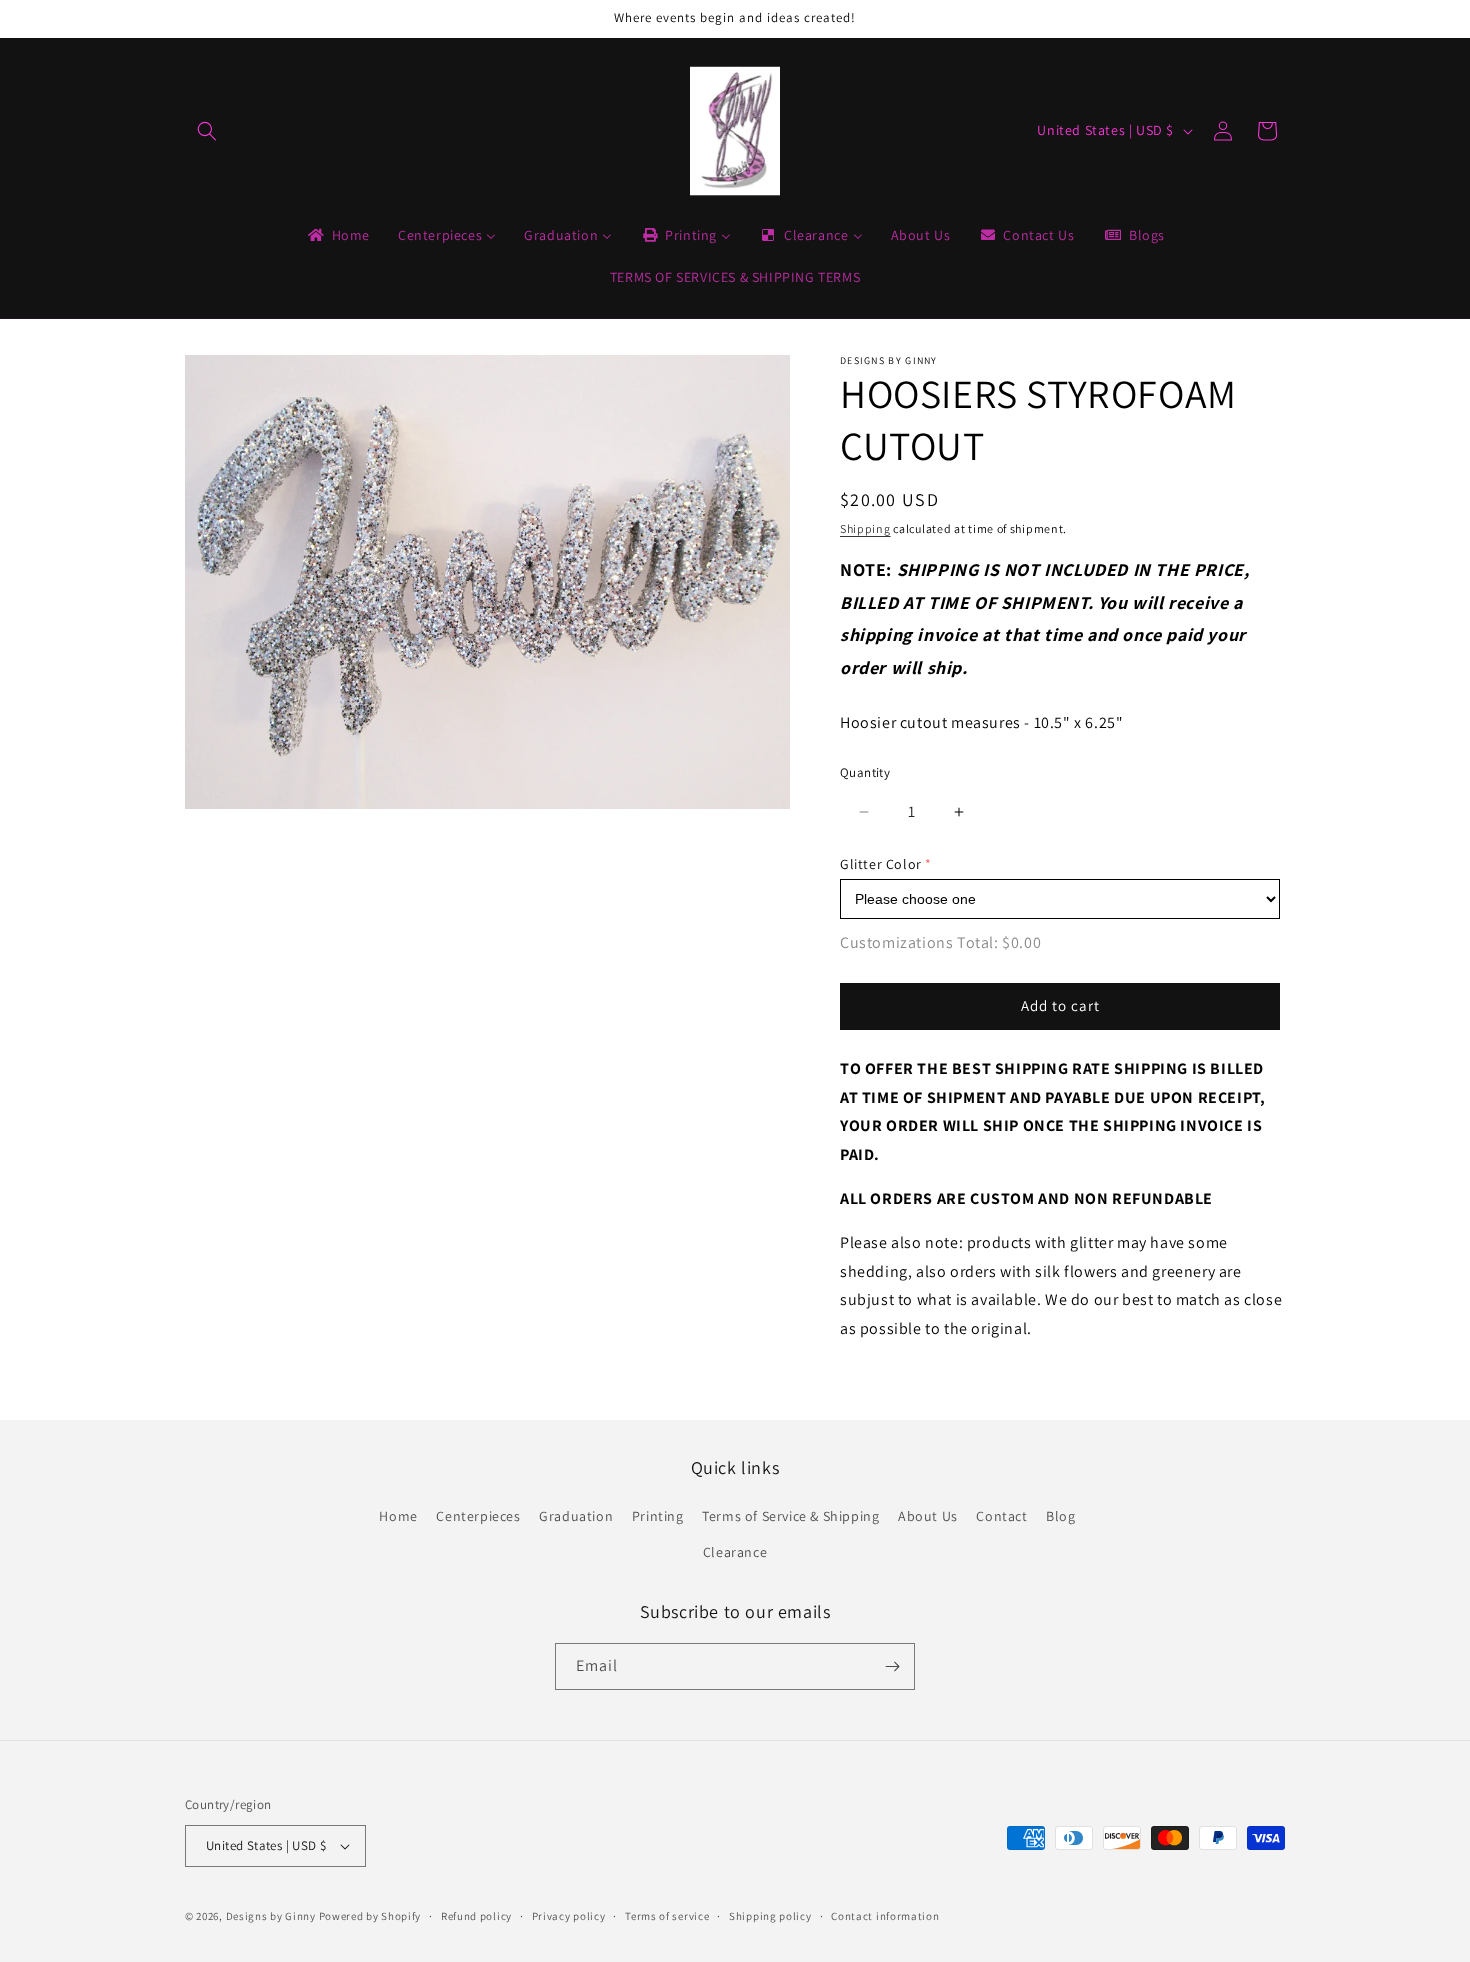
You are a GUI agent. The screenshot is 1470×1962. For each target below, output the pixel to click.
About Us (928, 1516)
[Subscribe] (892, 1666)
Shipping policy (770, 1916)
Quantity (865, 772)
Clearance (735, 1552)
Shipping (865, 528)
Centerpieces (478, 1516)
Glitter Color (881, 864)
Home (398, 1516)
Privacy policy (569, 1916)
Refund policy (476, 1916)
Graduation (576, 1516)
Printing (658, 1516)
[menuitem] (337, 235)
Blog (1060, 1516)
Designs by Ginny (271, 1916)
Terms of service (667, 1916)
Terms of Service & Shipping (790, 1516)
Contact (1001, 1516)
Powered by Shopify (370, 1916)
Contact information (885, 1916)
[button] (207, 131)
